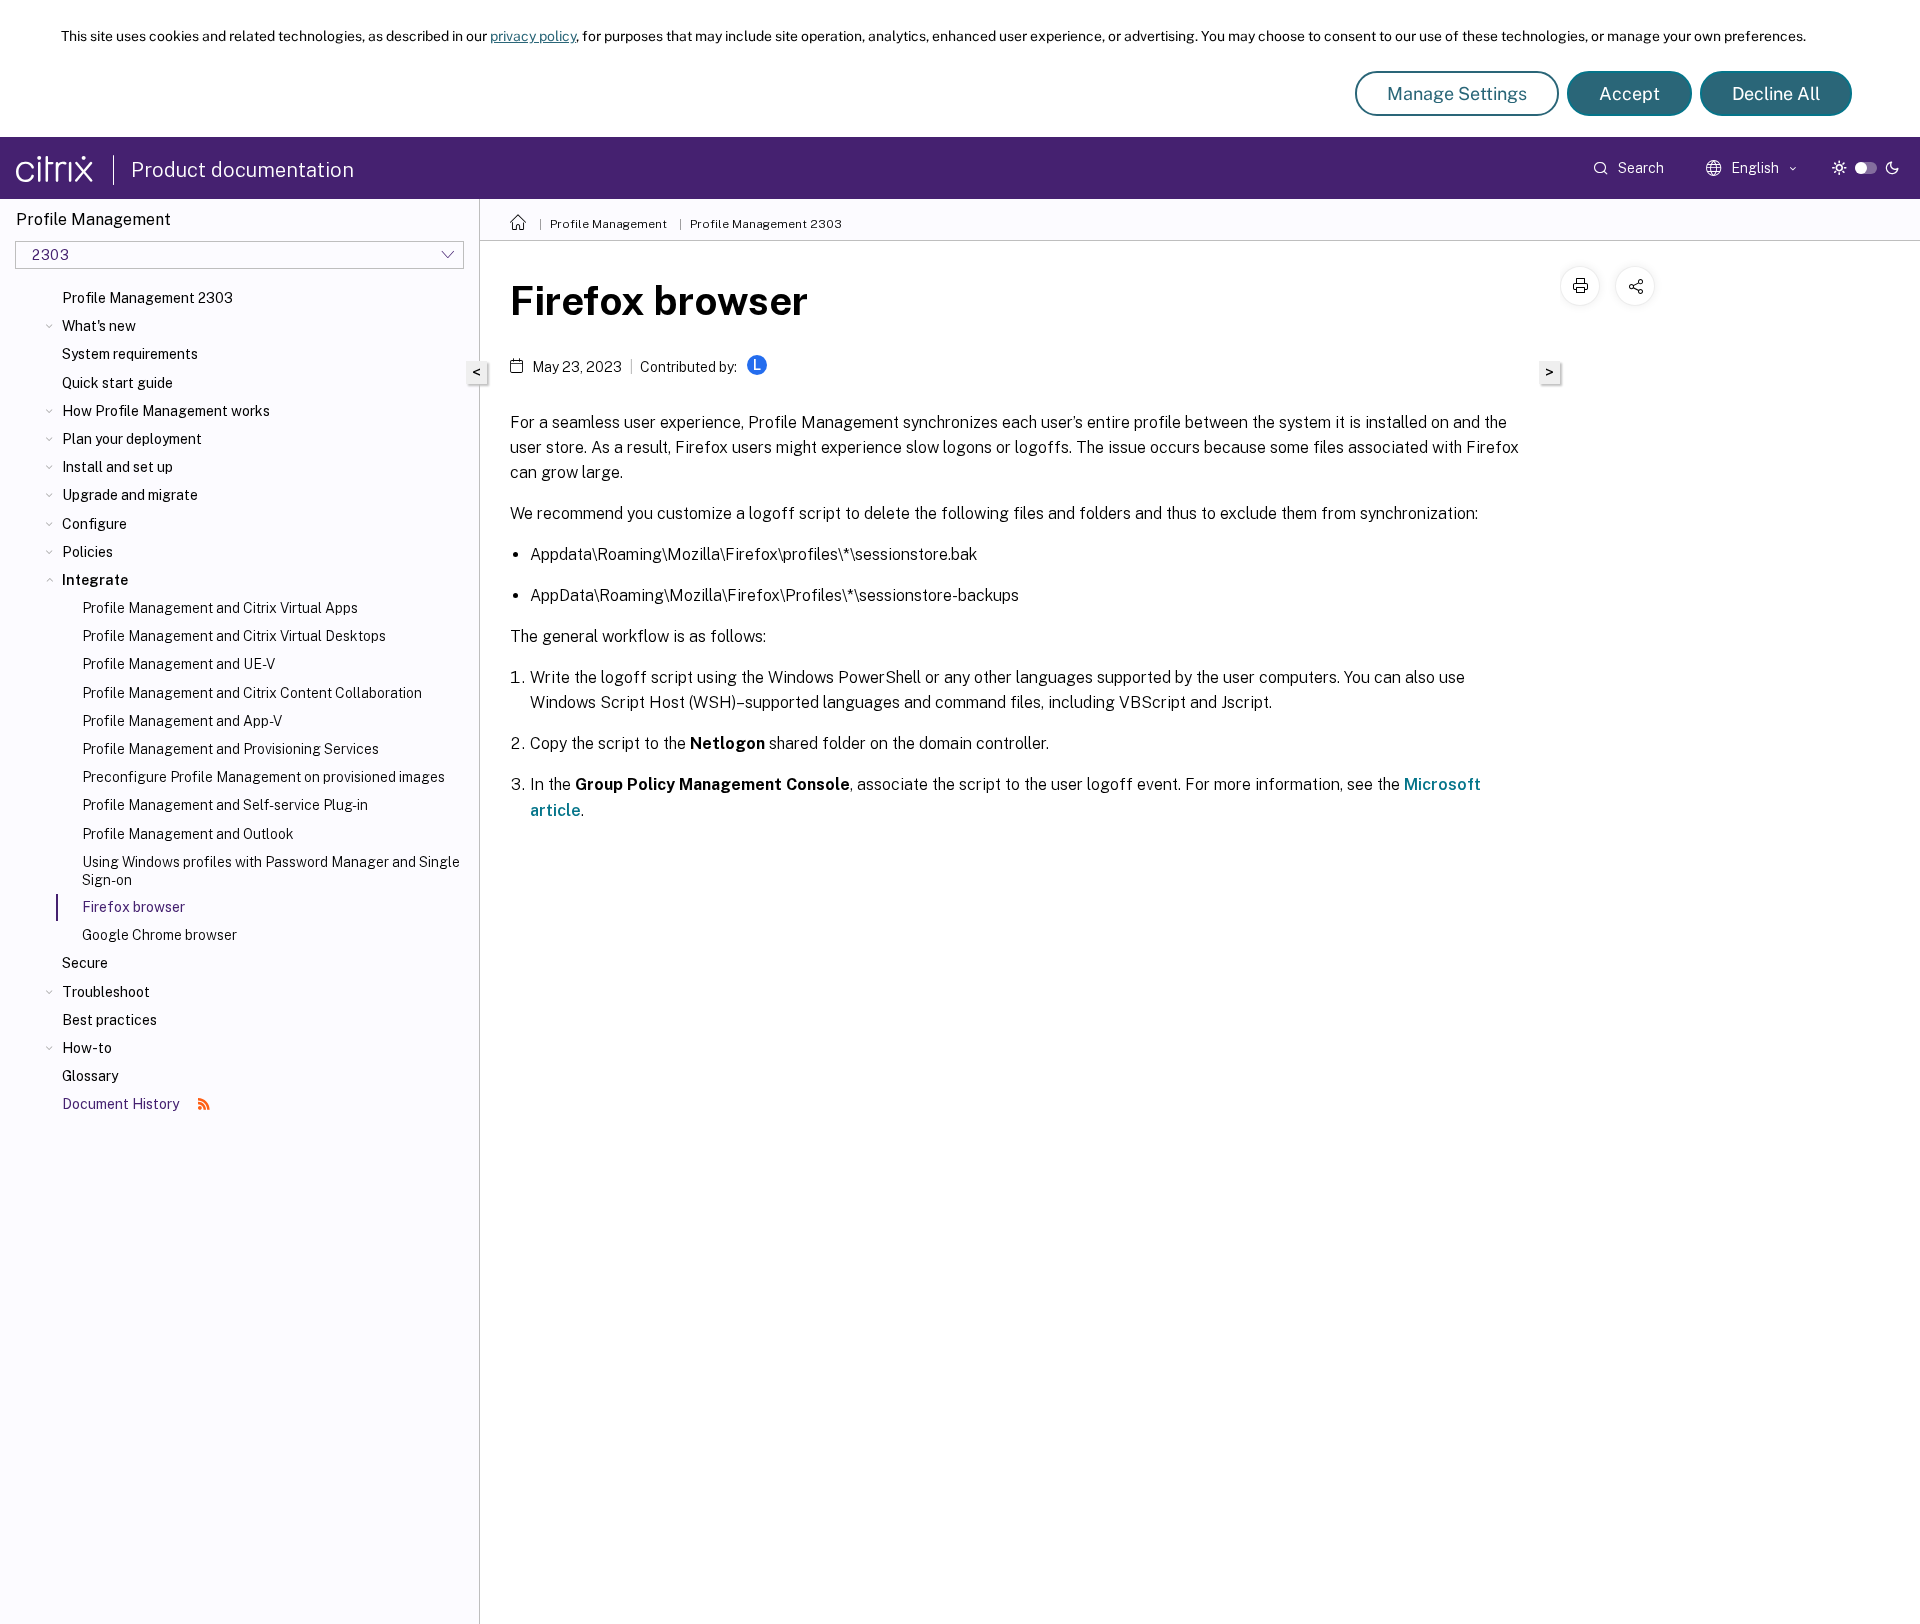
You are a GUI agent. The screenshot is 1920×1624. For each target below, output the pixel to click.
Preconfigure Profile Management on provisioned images (263, 777)
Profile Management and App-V (182, 721)
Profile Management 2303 (147, 298)
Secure (85, 963)
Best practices (109, 1020)
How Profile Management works (166, 411)
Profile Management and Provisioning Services (230, 749)
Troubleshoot (106, 992)
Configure (94, 524)
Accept (1629, 93)
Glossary (90, 1076)
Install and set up (117, 467)
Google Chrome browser (159, 935)
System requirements (130, 354)
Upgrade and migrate (130, 495)
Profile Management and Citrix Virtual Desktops (234, 636)
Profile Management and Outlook (188, 834)
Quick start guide (117, 383)
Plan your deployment (132, 439)
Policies (87, 552)
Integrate (95, 580)
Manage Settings (1457, 93)
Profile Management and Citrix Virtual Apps (220, 608)
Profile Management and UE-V (178, 664)
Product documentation (242, 170)
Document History (122, 1104)
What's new (99, 326)
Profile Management (608, 224)
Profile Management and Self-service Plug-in (225, 805)
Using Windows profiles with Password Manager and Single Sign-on (271, 871)
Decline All (1776, 93)
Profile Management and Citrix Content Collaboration (252, 693)
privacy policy (533, 36)
